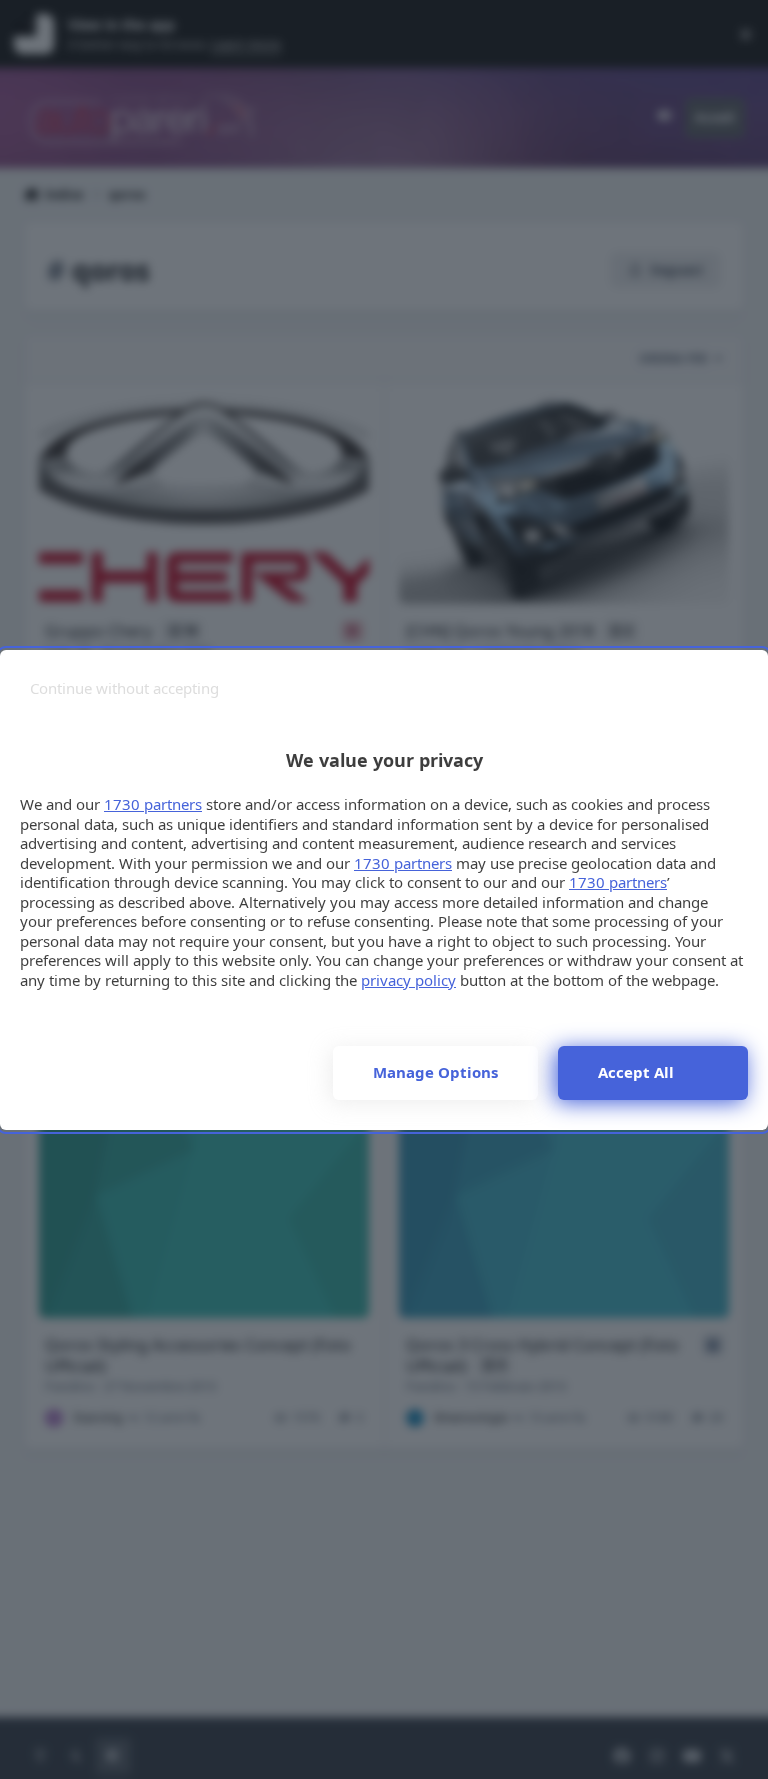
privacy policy (408, 980)
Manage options (435, 1072)
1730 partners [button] (153, 804)
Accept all (636, 1072)
